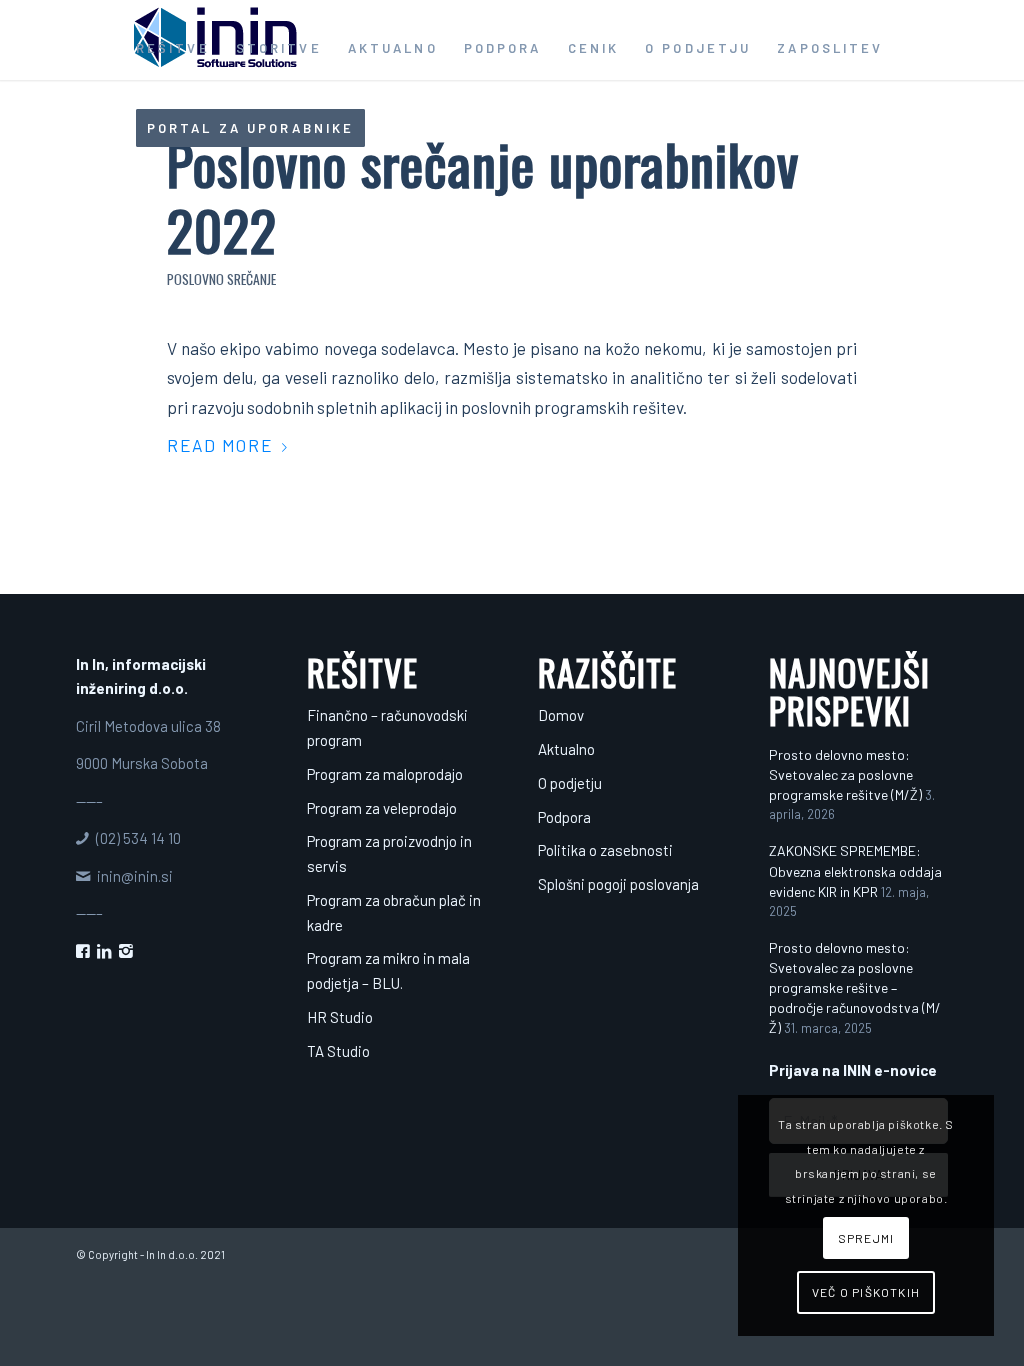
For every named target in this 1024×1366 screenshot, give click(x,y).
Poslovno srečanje (221, 279)
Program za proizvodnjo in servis (389, 853)
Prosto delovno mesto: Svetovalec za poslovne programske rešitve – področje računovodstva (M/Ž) (855, 988)
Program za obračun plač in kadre (394, 912)
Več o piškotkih (866, 1292)
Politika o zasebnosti (605, 850)
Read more (220, 445)
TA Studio (338, 1051)
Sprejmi (866, 1238)
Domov (561, 715)
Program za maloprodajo (385, 774)
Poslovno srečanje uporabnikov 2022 (483, 196)
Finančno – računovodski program (387, 727)
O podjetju (570, 783)
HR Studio (340, 1017)
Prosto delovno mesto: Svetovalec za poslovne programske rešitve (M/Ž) (845, 774)
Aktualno (566, 749)
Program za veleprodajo (382, 808)
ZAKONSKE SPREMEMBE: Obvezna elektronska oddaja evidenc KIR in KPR (855, 870)
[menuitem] (173, 48)
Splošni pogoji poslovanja (618, 884)
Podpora (564, 817)
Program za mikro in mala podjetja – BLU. (388, 970)
